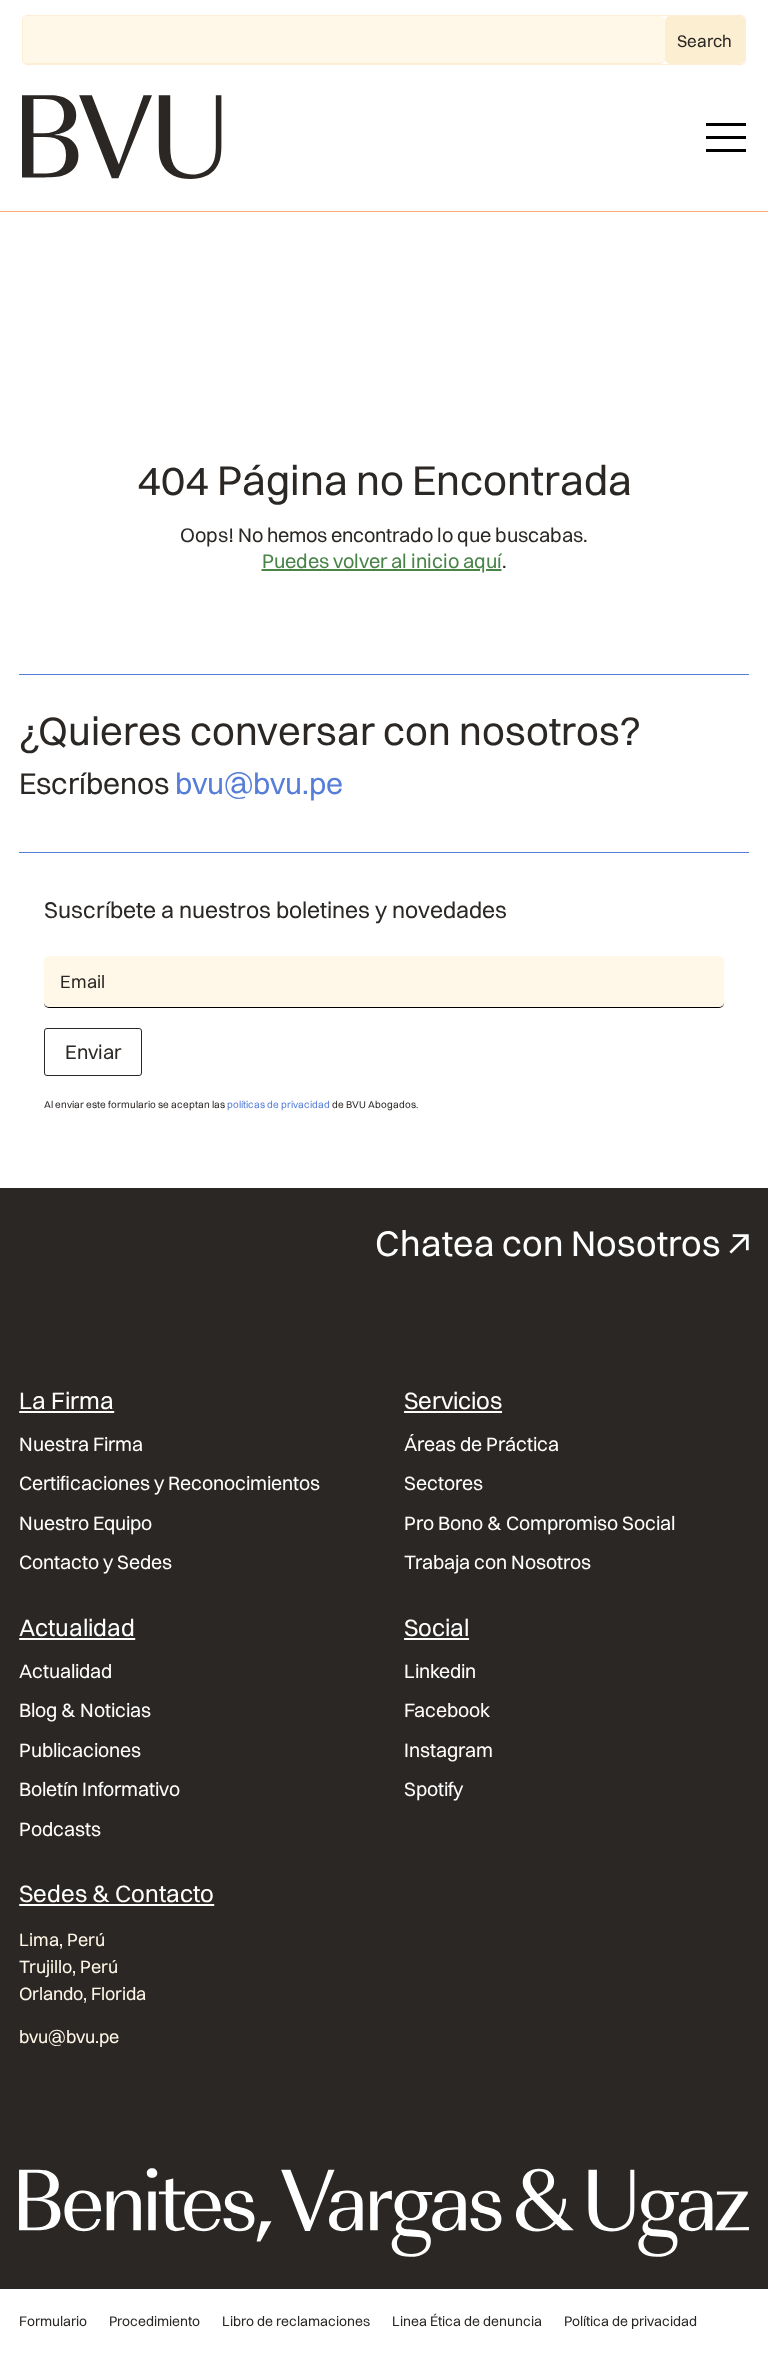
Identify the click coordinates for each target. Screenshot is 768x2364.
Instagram (448, 1750)
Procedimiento (154, 2321)
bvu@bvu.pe (259, 783)
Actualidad (65, 1671)
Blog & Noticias (85, 1710)
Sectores (443, 1483)
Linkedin (440, 1671)
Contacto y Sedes (95, 1562)
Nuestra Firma (81, 1444)
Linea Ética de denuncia (467, 2321)
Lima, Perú (62, 1939)
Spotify (433, 1789)
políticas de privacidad (278, 1104)
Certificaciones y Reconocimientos (169, 1483)
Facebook (447, 1710)
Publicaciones (80, 1750)
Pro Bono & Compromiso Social (539, 1523)
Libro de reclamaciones (296, 2321)
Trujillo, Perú (68, 1966)
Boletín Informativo (99, 1789)
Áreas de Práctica (481, 1444)
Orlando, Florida (82, 1993)
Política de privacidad (630, 2321)
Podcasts (60, 1829)
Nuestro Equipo (85, 1523)
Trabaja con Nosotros (497, 1562)
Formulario (53, 2321)
